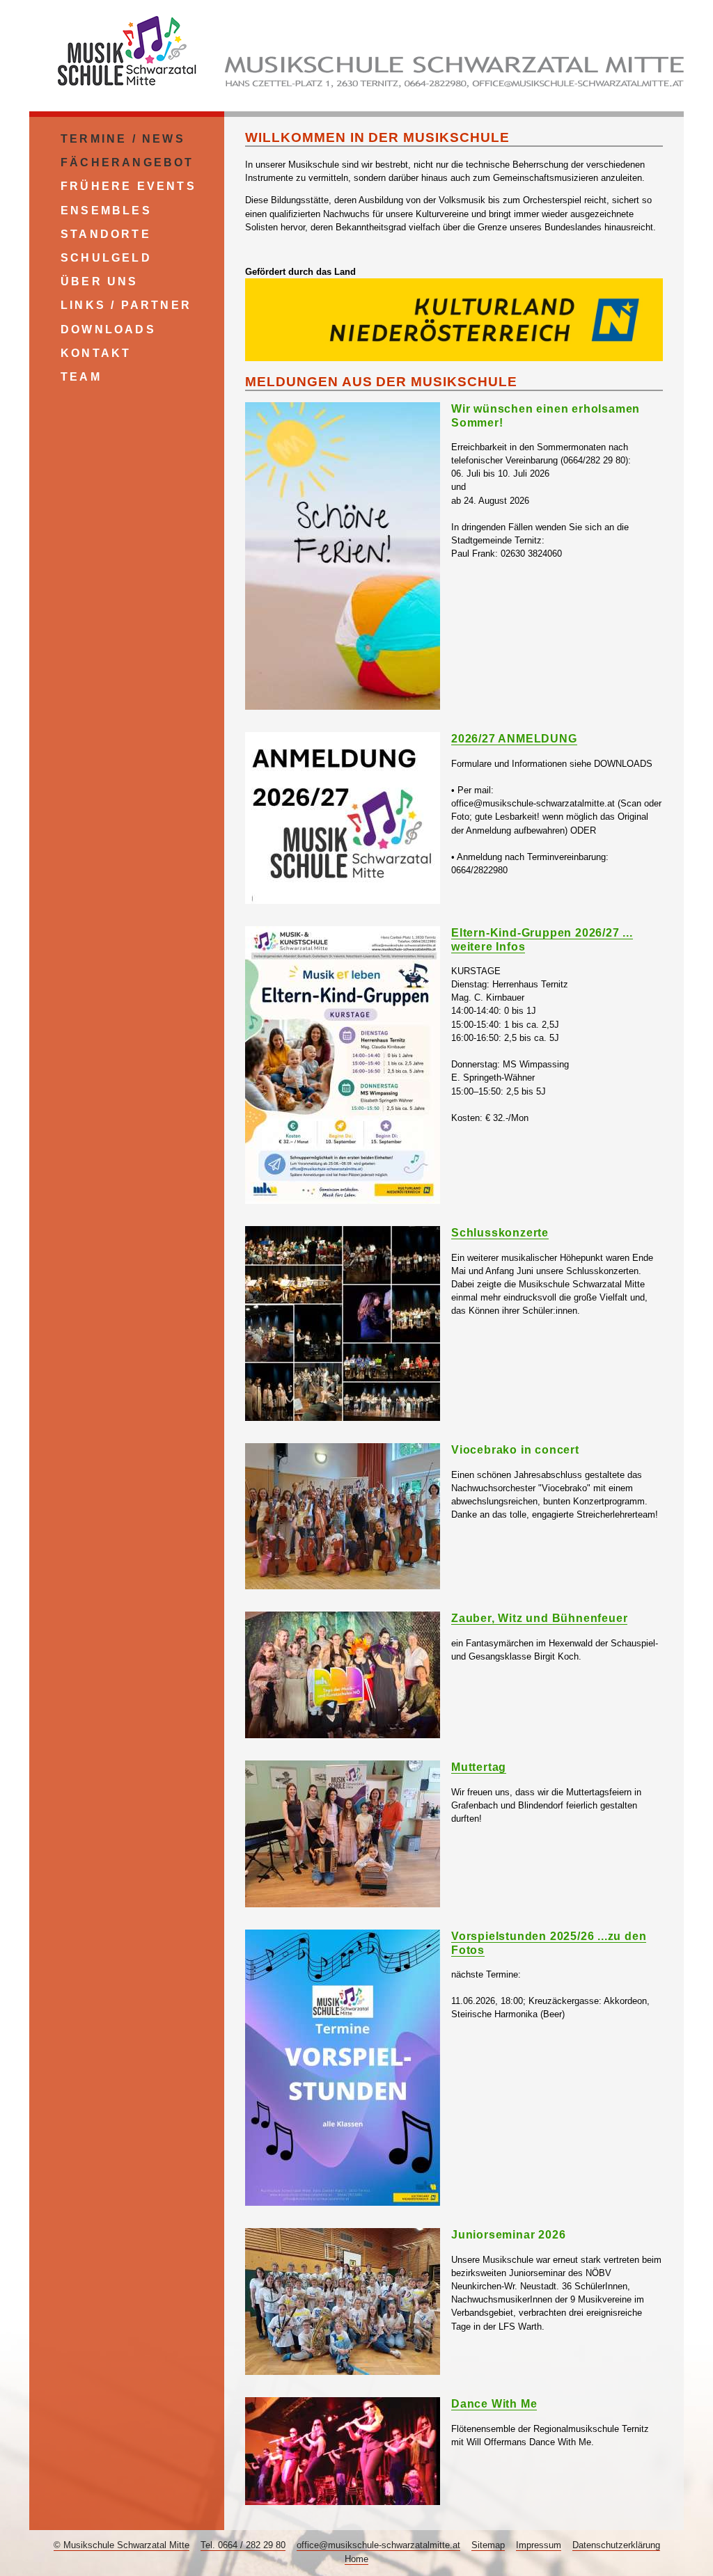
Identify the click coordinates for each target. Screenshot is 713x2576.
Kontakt (96, 353)
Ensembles (106, 210)
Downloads (108, 329)
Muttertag (479, 1767)
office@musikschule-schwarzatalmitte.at (378, 2545)
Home (356, 2559)
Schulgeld (106, 258)
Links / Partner (126, 305)
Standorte (106, 234)
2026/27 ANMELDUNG (514, 739)
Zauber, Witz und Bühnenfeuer (539, 1618)
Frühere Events (128, 186)
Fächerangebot (127, 162)
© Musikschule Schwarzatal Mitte (122, 2545)
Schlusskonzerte (500, 1233)
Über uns (100, 281)
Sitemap (488, 2545)
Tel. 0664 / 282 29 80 (243, 2545)
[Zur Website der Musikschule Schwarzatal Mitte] (127, 90)
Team (81, 377)
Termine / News (123, 139)
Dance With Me (494, 2404)
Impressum (539, 2545)
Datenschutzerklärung (616, 2545)
